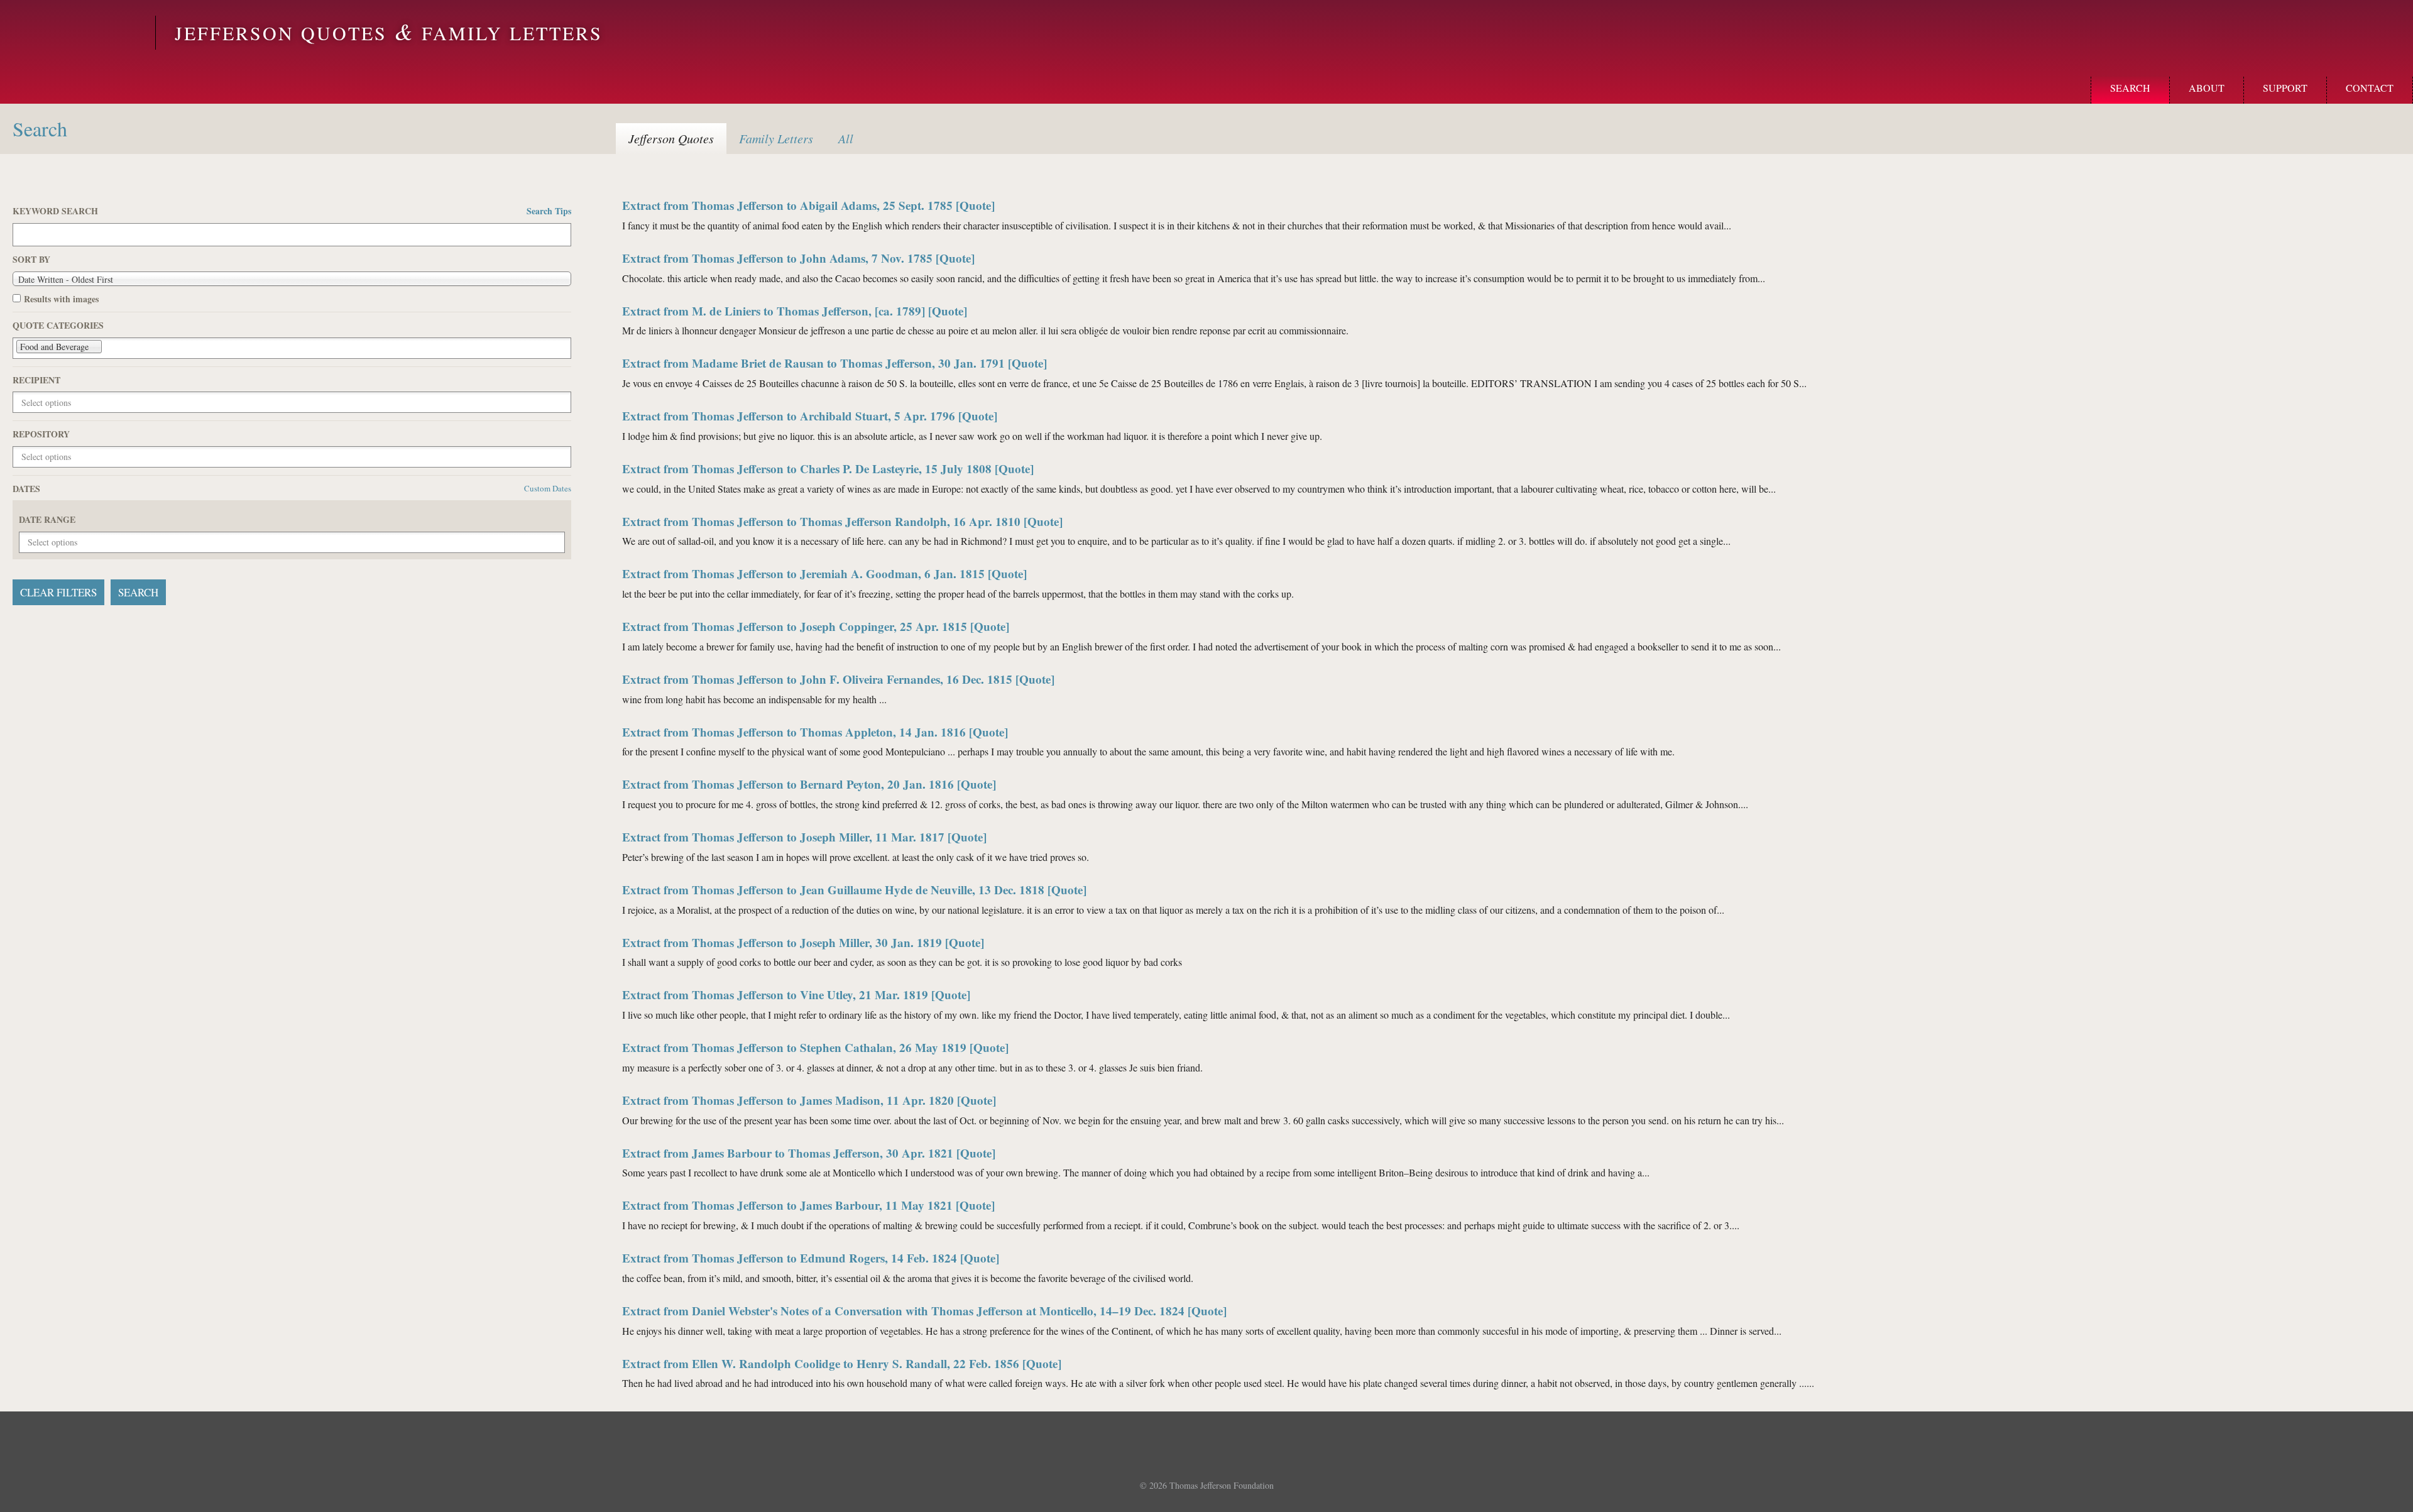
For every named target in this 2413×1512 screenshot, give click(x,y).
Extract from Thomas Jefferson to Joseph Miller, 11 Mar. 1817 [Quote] (804, 837)
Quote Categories (58, 326)
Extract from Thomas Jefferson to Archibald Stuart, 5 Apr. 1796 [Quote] (810, 416)
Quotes (671, 138)
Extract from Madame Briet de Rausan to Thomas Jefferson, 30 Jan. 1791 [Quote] (834, 363)
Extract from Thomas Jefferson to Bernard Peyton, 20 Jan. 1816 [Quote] (809, 784)
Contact (2370, 88)
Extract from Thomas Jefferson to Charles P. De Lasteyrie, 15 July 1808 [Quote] (828, 468)
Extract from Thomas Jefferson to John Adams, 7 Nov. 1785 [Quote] (798, 258)
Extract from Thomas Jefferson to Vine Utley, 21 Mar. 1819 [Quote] (796, 994)
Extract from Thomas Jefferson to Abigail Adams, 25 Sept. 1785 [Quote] (808, 205)
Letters (776, 138)
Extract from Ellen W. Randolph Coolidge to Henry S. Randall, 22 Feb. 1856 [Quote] (842, 1363)
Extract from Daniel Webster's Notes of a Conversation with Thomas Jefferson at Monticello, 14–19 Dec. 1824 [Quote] (924, 1311)
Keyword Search (292, 211)
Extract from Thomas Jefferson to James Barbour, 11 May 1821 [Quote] (808, 1205)
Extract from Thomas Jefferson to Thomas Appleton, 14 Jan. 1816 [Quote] (815, 732)
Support (2285, 88)
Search (2130, 88)
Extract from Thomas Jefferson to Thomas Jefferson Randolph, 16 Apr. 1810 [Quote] (842, 521)
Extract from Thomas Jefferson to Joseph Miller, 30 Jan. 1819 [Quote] (803, 942)
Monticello (76, 33)
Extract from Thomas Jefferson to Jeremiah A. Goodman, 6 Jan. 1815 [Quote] (824, 573)
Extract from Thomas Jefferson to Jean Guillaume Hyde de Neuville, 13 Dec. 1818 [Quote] (854, 890)
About (2207, 88)
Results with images (61, 299)
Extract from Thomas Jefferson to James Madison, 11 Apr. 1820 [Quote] (809, 1100)
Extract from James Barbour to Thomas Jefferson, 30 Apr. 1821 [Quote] (809, 1153)
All (846, 138)
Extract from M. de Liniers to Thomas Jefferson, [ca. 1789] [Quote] (795, 311)
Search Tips (549, 211)
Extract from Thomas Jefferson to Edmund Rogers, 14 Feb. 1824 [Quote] (811, 1258)
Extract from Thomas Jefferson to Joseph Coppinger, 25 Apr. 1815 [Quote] (816, 626)
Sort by (31, 260)
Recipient (36, 380)
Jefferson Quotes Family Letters (389, 33)
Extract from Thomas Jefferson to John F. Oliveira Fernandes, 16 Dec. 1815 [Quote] (838, 679)
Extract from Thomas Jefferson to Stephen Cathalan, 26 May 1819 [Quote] (815, 1047)
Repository (41, 434)
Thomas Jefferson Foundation (1222, 1485)
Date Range (47, 520)
